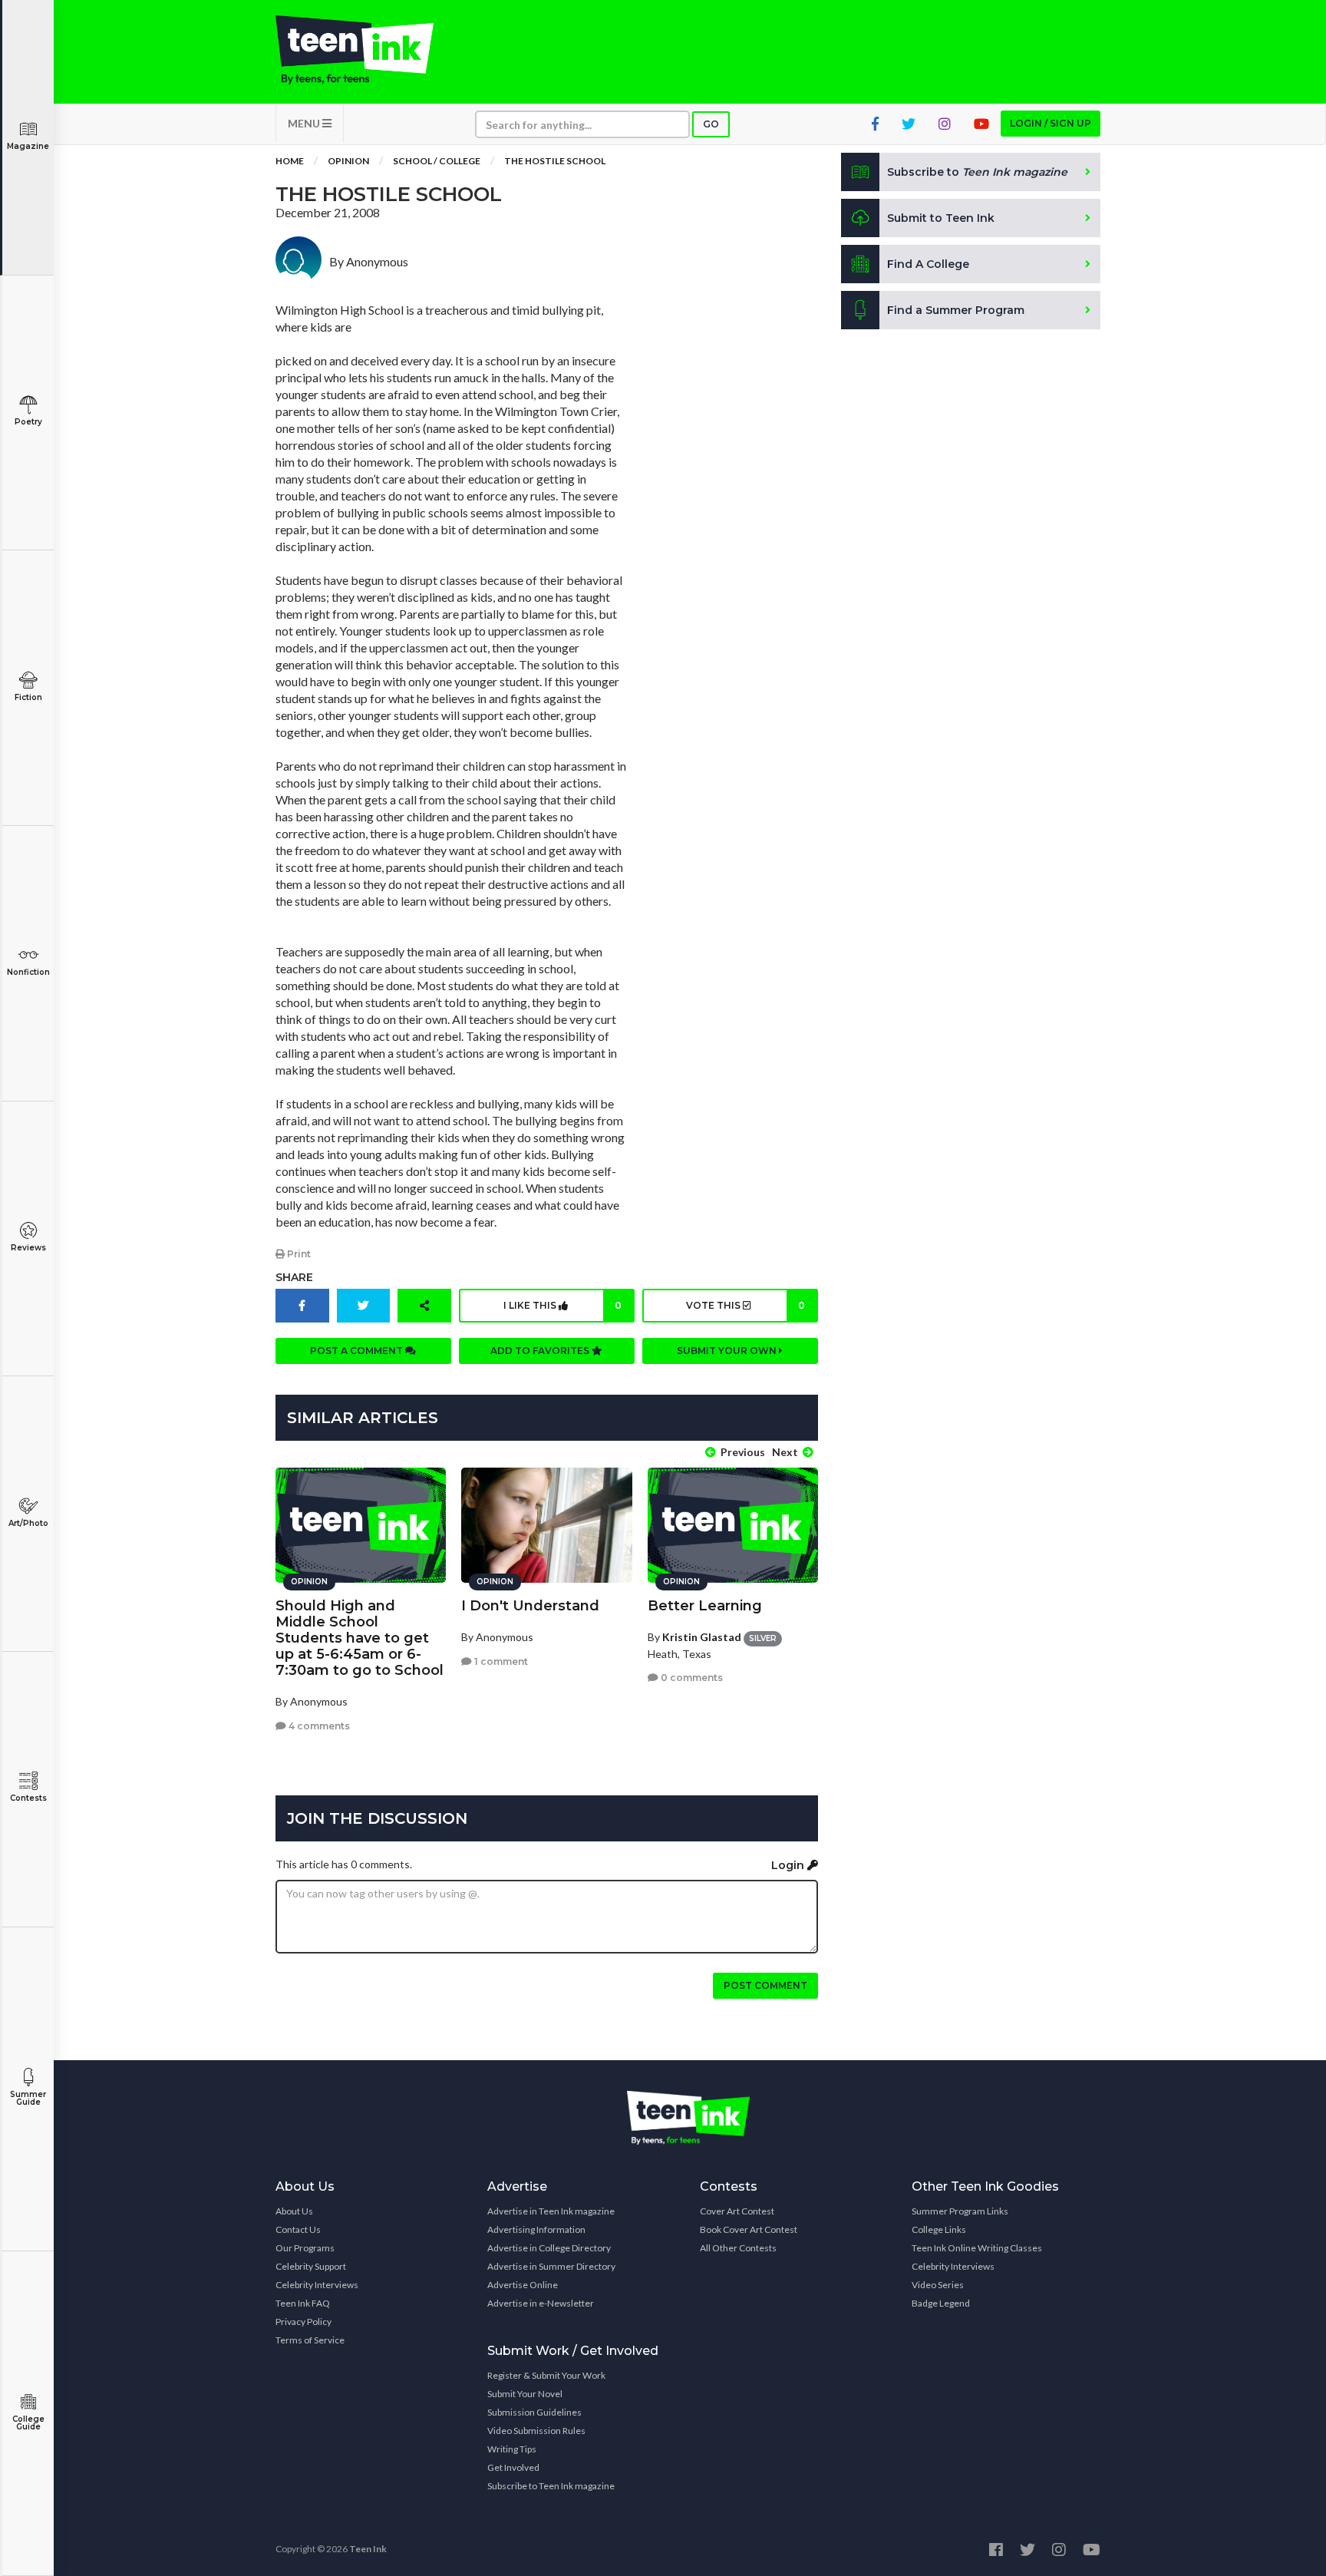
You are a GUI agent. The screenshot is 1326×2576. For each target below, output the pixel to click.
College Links (939, 2229)
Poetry (28, 422)
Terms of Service (310, 2340)
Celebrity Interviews (317, 2285)
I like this (562, 1305)
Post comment (765, 1985)
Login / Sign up (1051, 123)
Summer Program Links (960, 2211)
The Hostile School (555, 161)
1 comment (500, 1661)
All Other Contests (738, 2248)
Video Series (938, 2285)
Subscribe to (977, 172)
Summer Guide (28, 2098)
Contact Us (298, 2229)
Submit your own (728, 1351)
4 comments (318, 1726)
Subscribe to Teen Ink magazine (551, 2486)
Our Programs (305, 2248)
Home (290, 161)
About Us (294, 2211)
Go (711, 124)
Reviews (28, 1248)
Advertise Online (523, 2285)
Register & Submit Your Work (546, 2375)
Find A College (928, 264)
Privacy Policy (303, 2322)
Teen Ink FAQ (303, 2303)
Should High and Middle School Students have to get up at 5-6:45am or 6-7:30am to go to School (360, 1638)
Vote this (745, 1305)
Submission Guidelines (534, 2412)
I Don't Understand (530, 1606)
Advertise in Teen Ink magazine (551, 2211)
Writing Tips (512, 2449)
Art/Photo (28, 1523)
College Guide (28, 2423)
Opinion (348, 161)
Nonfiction (28, 972)
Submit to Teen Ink (941, 218)
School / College (437, 161)
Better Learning (705, 1606)
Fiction (28, 697)
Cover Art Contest (737, 2211)
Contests (28, 1798)
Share (294, 1277)
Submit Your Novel (525, 2394)
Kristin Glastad (702, 1637)
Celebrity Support (311, 2266)
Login (789, 1865)
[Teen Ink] (370, 50)
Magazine (28, 146)
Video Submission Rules (536, 2431)
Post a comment (358, 1351)
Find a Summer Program (956, 310)
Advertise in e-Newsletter (541, 2303)
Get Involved (513, 2467)
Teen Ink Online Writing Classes (977, 2248)
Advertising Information (536, 2229)
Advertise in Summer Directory (551, 2266)
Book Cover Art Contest (749, 2229)
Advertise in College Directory (549, 2248)
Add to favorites (541, 1351)
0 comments (691, 1678)
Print (298, 1254)
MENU (305, 123)
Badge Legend (941, 2303)
